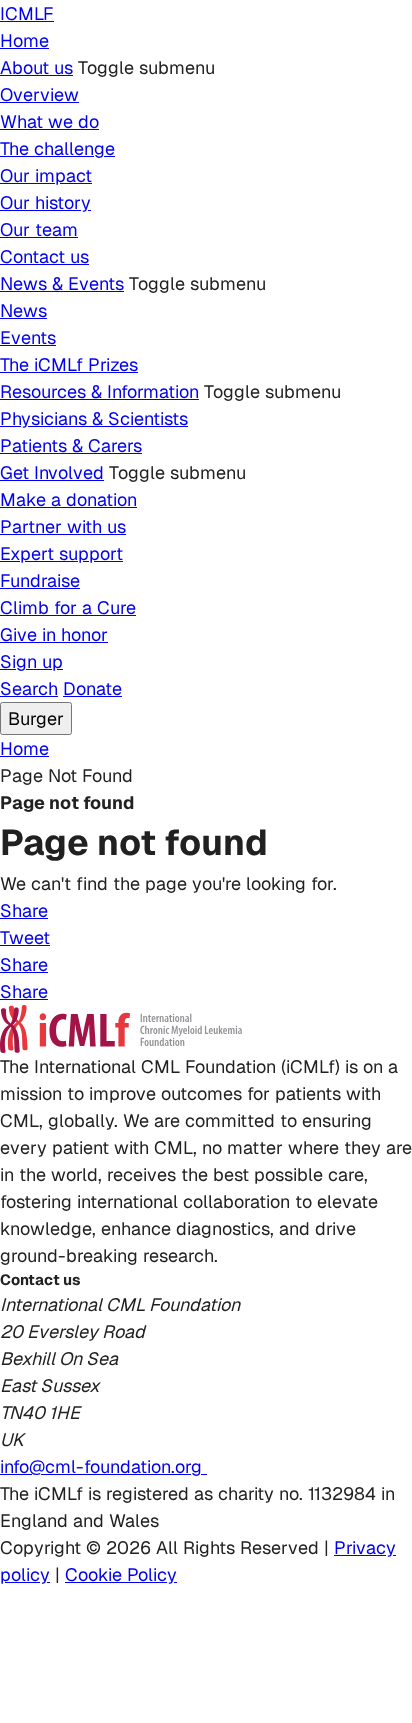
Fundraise (40, 580)
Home (24, 40)
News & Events (62, 283)
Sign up (31, 661)
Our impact (46, 175)
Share (24, 910)
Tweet (25, 937)
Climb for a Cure (68, 607)
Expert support (61, 553)
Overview (39, 94)
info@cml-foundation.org (103, 1466)
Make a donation (68, 499)
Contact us (44, 256)
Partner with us (63, 526)
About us (36, 67)
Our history (45, 202)
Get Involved (52, 472)
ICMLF (27, 13)
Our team (39, 229)
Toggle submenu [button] (146, 67)
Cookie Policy (121, 1574)
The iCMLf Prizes (69, 364)
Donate (92, 688)
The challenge (57, 148)
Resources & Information (99, 391)
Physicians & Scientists (94, 418)
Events (28, 337)
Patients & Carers (71, 445)
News (23, 310)
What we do (49, 121)
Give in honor (54, 634)
